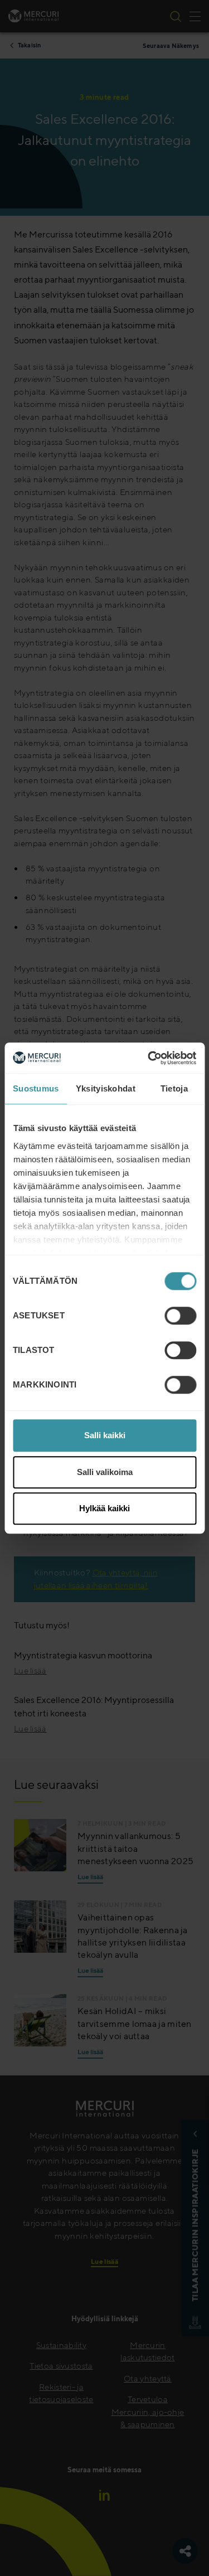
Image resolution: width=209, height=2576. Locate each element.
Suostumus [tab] (36, 1088)
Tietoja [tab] (174, 1088)
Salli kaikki (105, 1435)
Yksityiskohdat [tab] (106, 1088)
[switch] (180, 1316)
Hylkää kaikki (104, 1508)
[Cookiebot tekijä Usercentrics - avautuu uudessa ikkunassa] (149, 1058)
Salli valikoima (105, 1472)
